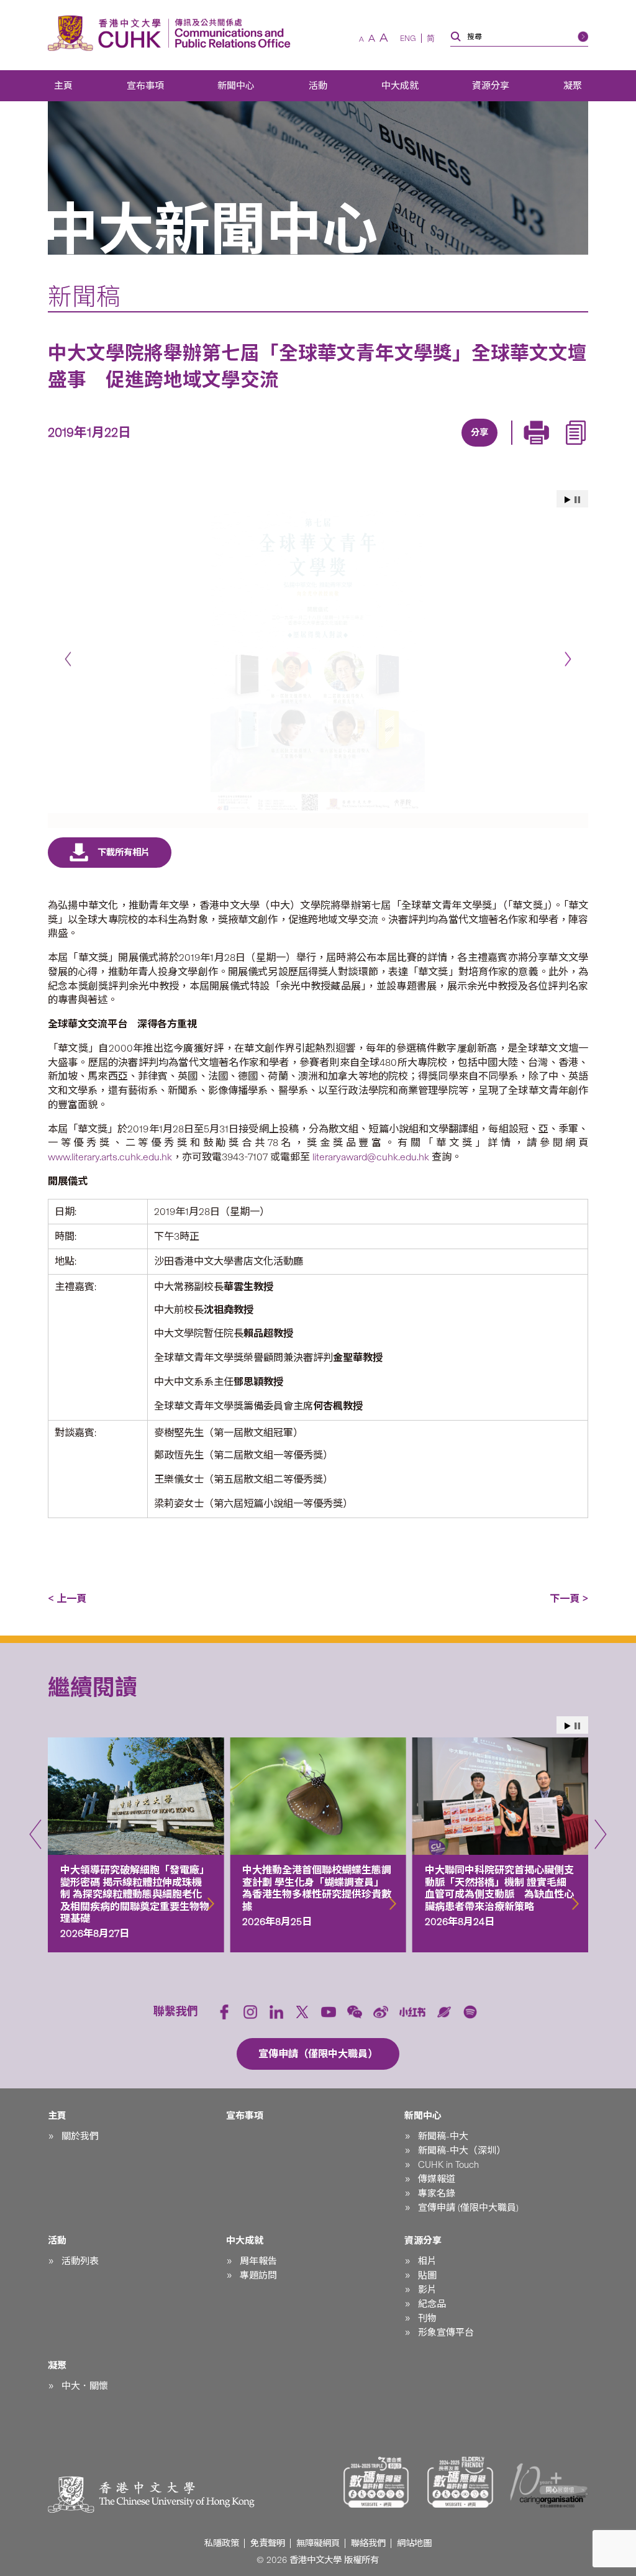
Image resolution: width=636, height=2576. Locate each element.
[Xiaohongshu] (413, 2012)
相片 (427, 2261)
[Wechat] (355, 2012)
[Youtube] (329, 2012)
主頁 (63, 86)
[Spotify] (470, 2012)
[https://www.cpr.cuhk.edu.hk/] (229, 33)
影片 (427, 2290)
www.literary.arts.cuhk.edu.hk (110, 1157)
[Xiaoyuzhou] (444, 2012)
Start (568, 500)
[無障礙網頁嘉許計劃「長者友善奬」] (460, 2482)
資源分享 (491, 86)
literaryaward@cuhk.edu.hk (371, 1157)
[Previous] (68, 659)
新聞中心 (236, 86)
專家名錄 (437, 2193)
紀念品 (432, 2304)
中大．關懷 (85, 2386)
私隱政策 (222, 2543)
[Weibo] (381, 2012)
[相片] (318, 661)
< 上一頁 (67, 1599)
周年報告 (258, 2261)
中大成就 (400, 86)
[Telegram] (463, 448)
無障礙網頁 (318, 2543)
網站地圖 (414, 2543)
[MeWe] (549, 448)
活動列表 (80, 2261)
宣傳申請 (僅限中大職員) (468, 2208)
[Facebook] (378, 448)
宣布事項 (145, 86)
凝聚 (573, 86)
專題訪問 (258, 2275)
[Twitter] (435, 448)
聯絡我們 (368, 2543)
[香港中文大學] (107, 33)
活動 (318, 86)
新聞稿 (84, 297)
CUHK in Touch (448, 2165)
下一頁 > (569, 1599)
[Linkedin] (406, 448)
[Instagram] (250, 2012)
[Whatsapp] (520, 448)
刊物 (427, 2318)
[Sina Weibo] (492, 448)
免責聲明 (268, 2543)
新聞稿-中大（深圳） (462, 2150)
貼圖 (427, 2275)
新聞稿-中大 (443, 2136)
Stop (577, 500)
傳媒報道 (437, 2179)
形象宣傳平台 (446, 2333)
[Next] (568, 659)
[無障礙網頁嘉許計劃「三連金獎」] (376, 2482)
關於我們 (80, 2136)
